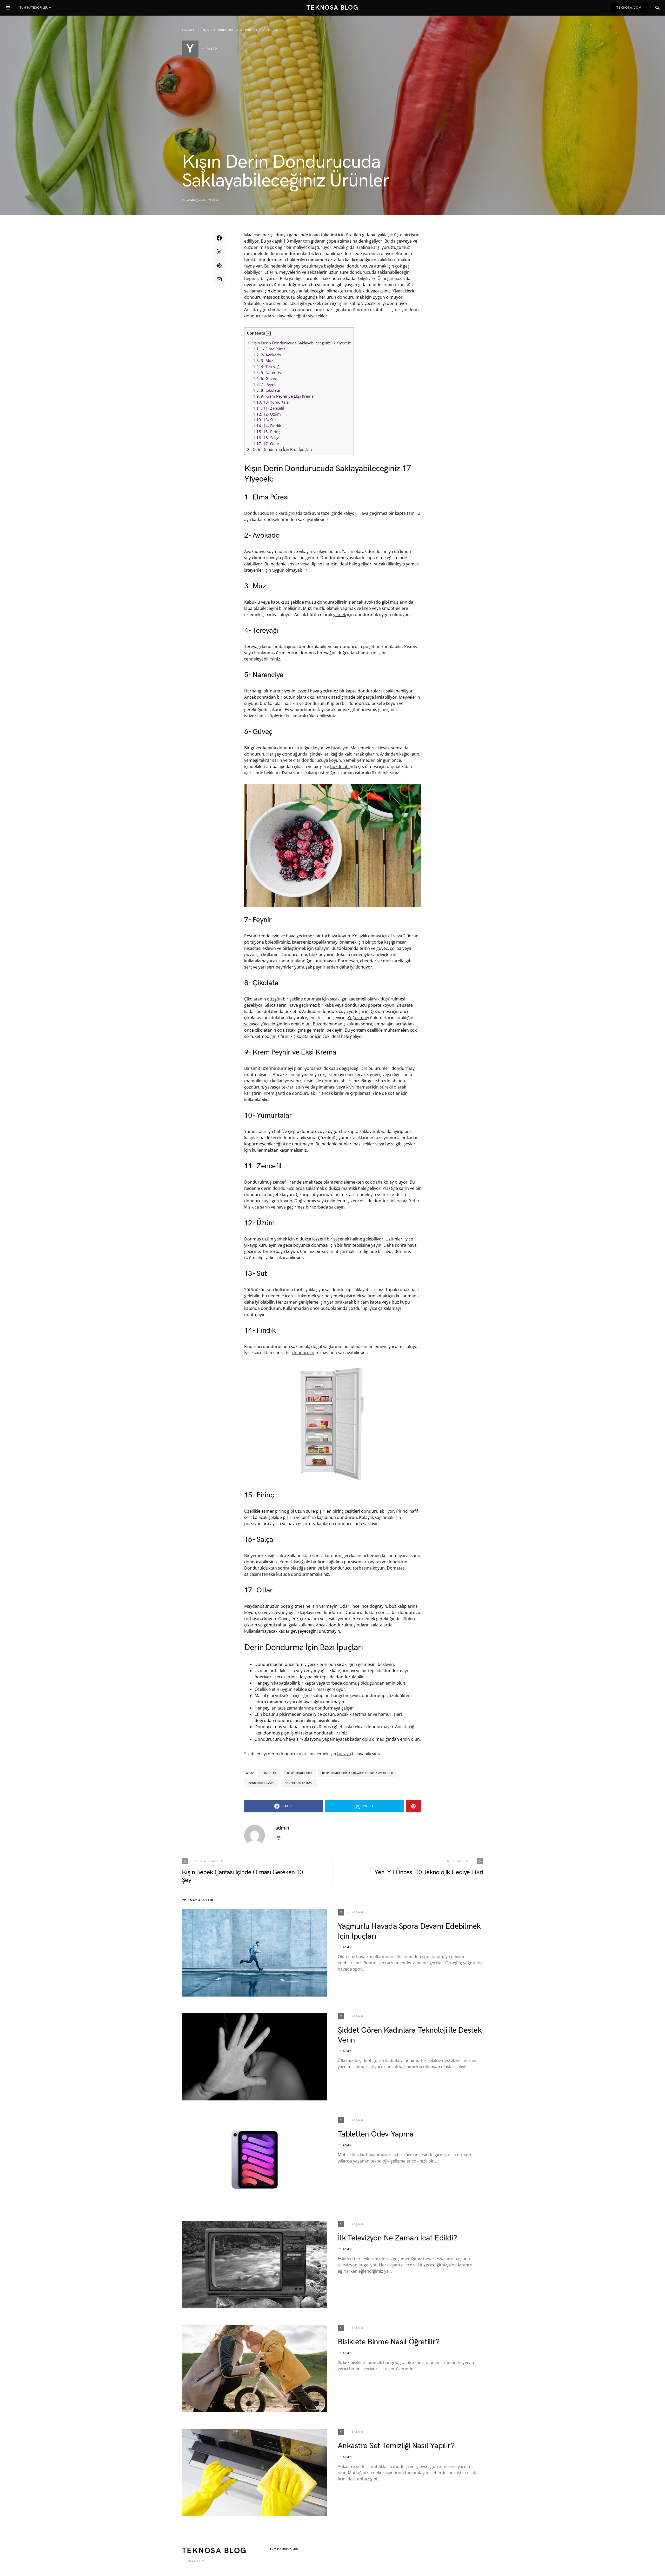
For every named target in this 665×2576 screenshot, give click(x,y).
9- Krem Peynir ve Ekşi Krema (283, 396)
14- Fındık (267, 426)
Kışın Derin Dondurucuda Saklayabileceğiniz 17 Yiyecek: (299, 343)
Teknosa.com (629, 8)
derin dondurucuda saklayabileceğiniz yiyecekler (357, 1773)
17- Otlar (266, 444)
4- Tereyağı (267, 366)
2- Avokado (267, 355)
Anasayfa (188, 30)
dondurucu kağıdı (261, 1783)
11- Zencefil (269, 408)
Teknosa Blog (332, 8)
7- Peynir (265, 384)
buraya (344, 1754)
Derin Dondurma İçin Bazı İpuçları (280, 449)
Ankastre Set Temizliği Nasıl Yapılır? (396, 2446)
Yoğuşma (357, 1018)
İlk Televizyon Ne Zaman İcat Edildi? (397, 2238)
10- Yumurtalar (272, 402)
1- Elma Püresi (270, 349)
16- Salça (266, 438)
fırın (348, 1245)
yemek (340, 615)
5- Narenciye (268, 372)
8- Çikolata (266, 390)
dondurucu (303, 1353)
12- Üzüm (267, 414)
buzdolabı (340, 766)
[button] (268, 333)
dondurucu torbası (299, 1783)
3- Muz (263, 361)
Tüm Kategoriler (284, 2549)
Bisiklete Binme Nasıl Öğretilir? (388, 2342)
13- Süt (264, 420)
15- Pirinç (267, 432)
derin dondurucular (280, 1188)
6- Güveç (265, 378)
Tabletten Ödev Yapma (376, 2134)
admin (191, 201)
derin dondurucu (299, 1773)
